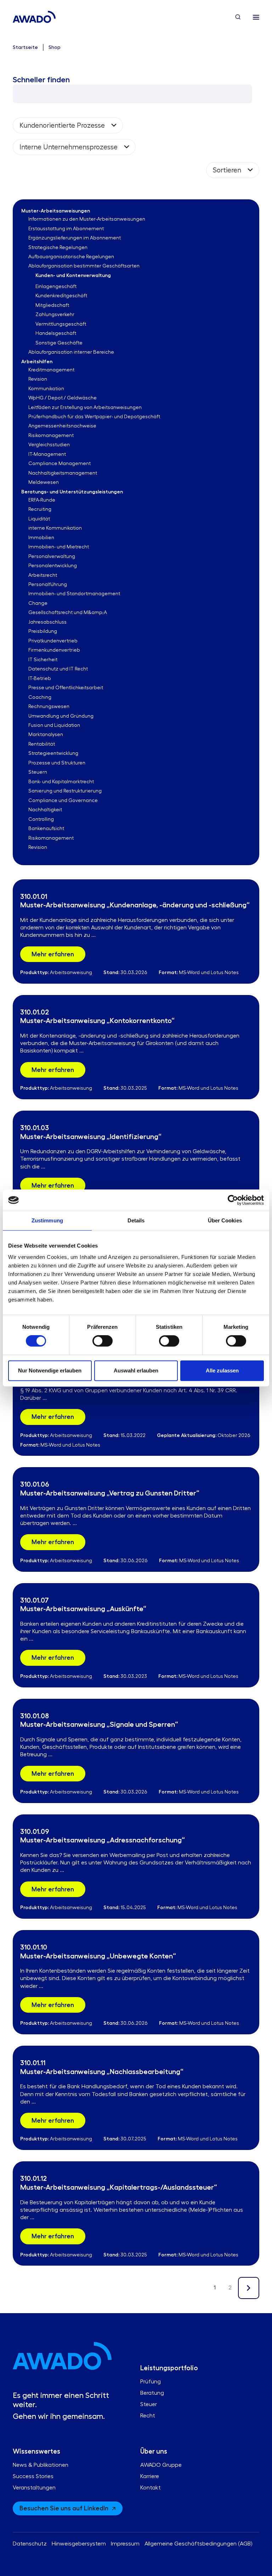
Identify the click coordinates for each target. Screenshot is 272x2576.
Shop (55, 47)
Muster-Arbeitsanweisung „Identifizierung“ (91, 1137)
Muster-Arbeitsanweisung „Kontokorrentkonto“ (97, 1021)
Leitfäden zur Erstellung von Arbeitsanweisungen (85, 408)
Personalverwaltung (52, 557)
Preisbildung (43, 631)
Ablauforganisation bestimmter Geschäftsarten (84, 266)
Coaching (40, 697)
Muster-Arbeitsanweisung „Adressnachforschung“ (103, 1840)
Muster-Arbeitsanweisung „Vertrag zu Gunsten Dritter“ (110, 1493)
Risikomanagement (51, 436)
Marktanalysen (46, 735)
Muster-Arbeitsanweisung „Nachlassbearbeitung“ (102, 2072)
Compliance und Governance (63, 801)
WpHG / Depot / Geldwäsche (63, 398)
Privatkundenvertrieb (53, 641)
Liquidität (39, 519)
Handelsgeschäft (56, 333)
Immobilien (41, 538)
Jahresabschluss (47, 622)
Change (38, 603)
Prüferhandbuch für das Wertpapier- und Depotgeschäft (94, 417)
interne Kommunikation (55, 528)
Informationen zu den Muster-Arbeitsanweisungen (87, 219)
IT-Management (47, 454)
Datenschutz (30, 2544)
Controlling (41, 819)
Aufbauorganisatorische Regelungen (71, 257)
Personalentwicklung (53, 566)
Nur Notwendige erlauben (50, 1370)
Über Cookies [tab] (225, 1220)
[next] (249, 2288)
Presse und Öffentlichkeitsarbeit (66, 688)
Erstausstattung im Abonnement (66, 229)
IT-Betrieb (40, 679)
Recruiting (40, 509)
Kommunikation (46, 389)
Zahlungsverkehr (55, 315)
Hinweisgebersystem (79, 2544)
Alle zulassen (222, 1370)
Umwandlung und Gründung (61, 716)
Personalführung (48, 585)
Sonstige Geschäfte (59, 343)
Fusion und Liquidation (54, 725)
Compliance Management (59, 464)
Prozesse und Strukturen (57, 763)
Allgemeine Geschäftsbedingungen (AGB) (198, 2544)
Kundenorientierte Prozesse (62, 125)
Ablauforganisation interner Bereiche (71, 352)
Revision (38, 379)
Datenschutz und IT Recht (58, 669)
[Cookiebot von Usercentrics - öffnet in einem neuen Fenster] (233, 1200)
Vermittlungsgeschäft (61, 324)
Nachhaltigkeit (45, 810)
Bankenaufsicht (46, 829)
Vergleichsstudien (49, 445)
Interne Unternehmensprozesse (69, 147)
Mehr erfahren (53, 954)
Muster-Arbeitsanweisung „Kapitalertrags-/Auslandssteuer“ (119, 2187)
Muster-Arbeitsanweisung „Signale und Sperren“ (99, 1724)
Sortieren (227, 170)
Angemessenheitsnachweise (62, 426)
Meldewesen (44, 482)
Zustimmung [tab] (47, 1220)
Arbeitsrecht (43, 575)
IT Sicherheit (43, 660)
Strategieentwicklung (53, 753)
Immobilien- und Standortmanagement (74, 594)
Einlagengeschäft (56, 287)
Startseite (25, 47)
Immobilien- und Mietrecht (59, 547)
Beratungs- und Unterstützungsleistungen (72, 492)
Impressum (125, 2544)
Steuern (38, 772)
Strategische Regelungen (58, 248)
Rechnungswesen (49, 707)
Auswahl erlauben (136, 1370)
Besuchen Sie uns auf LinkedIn (64, 2508)
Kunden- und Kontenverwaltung (73, 275)
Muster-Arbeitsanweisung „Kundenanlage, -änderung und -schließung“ (135, 905)
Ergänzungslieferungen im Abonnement (75, 238)
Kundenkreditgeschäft (61, 296)
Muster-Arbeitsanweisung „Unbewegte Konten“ (98, 1956)
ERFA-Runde (42, 500)
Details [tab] (136, 1220)
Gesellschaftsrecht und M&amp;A (68, 613)
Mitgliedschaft (52, 305)
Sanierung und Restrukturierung (65, 791)
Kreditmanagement (51, 370)
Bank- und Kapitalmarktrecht (61, 782)
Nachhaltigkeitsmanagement (63, 473)
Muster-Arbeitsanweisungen (56, 211)
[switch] (103, 1341)
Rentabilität (42, 744)
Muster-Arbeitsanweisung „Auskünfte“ (83, 1609)
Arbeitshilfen (37, 361)
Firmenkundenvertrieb (54, 650)
